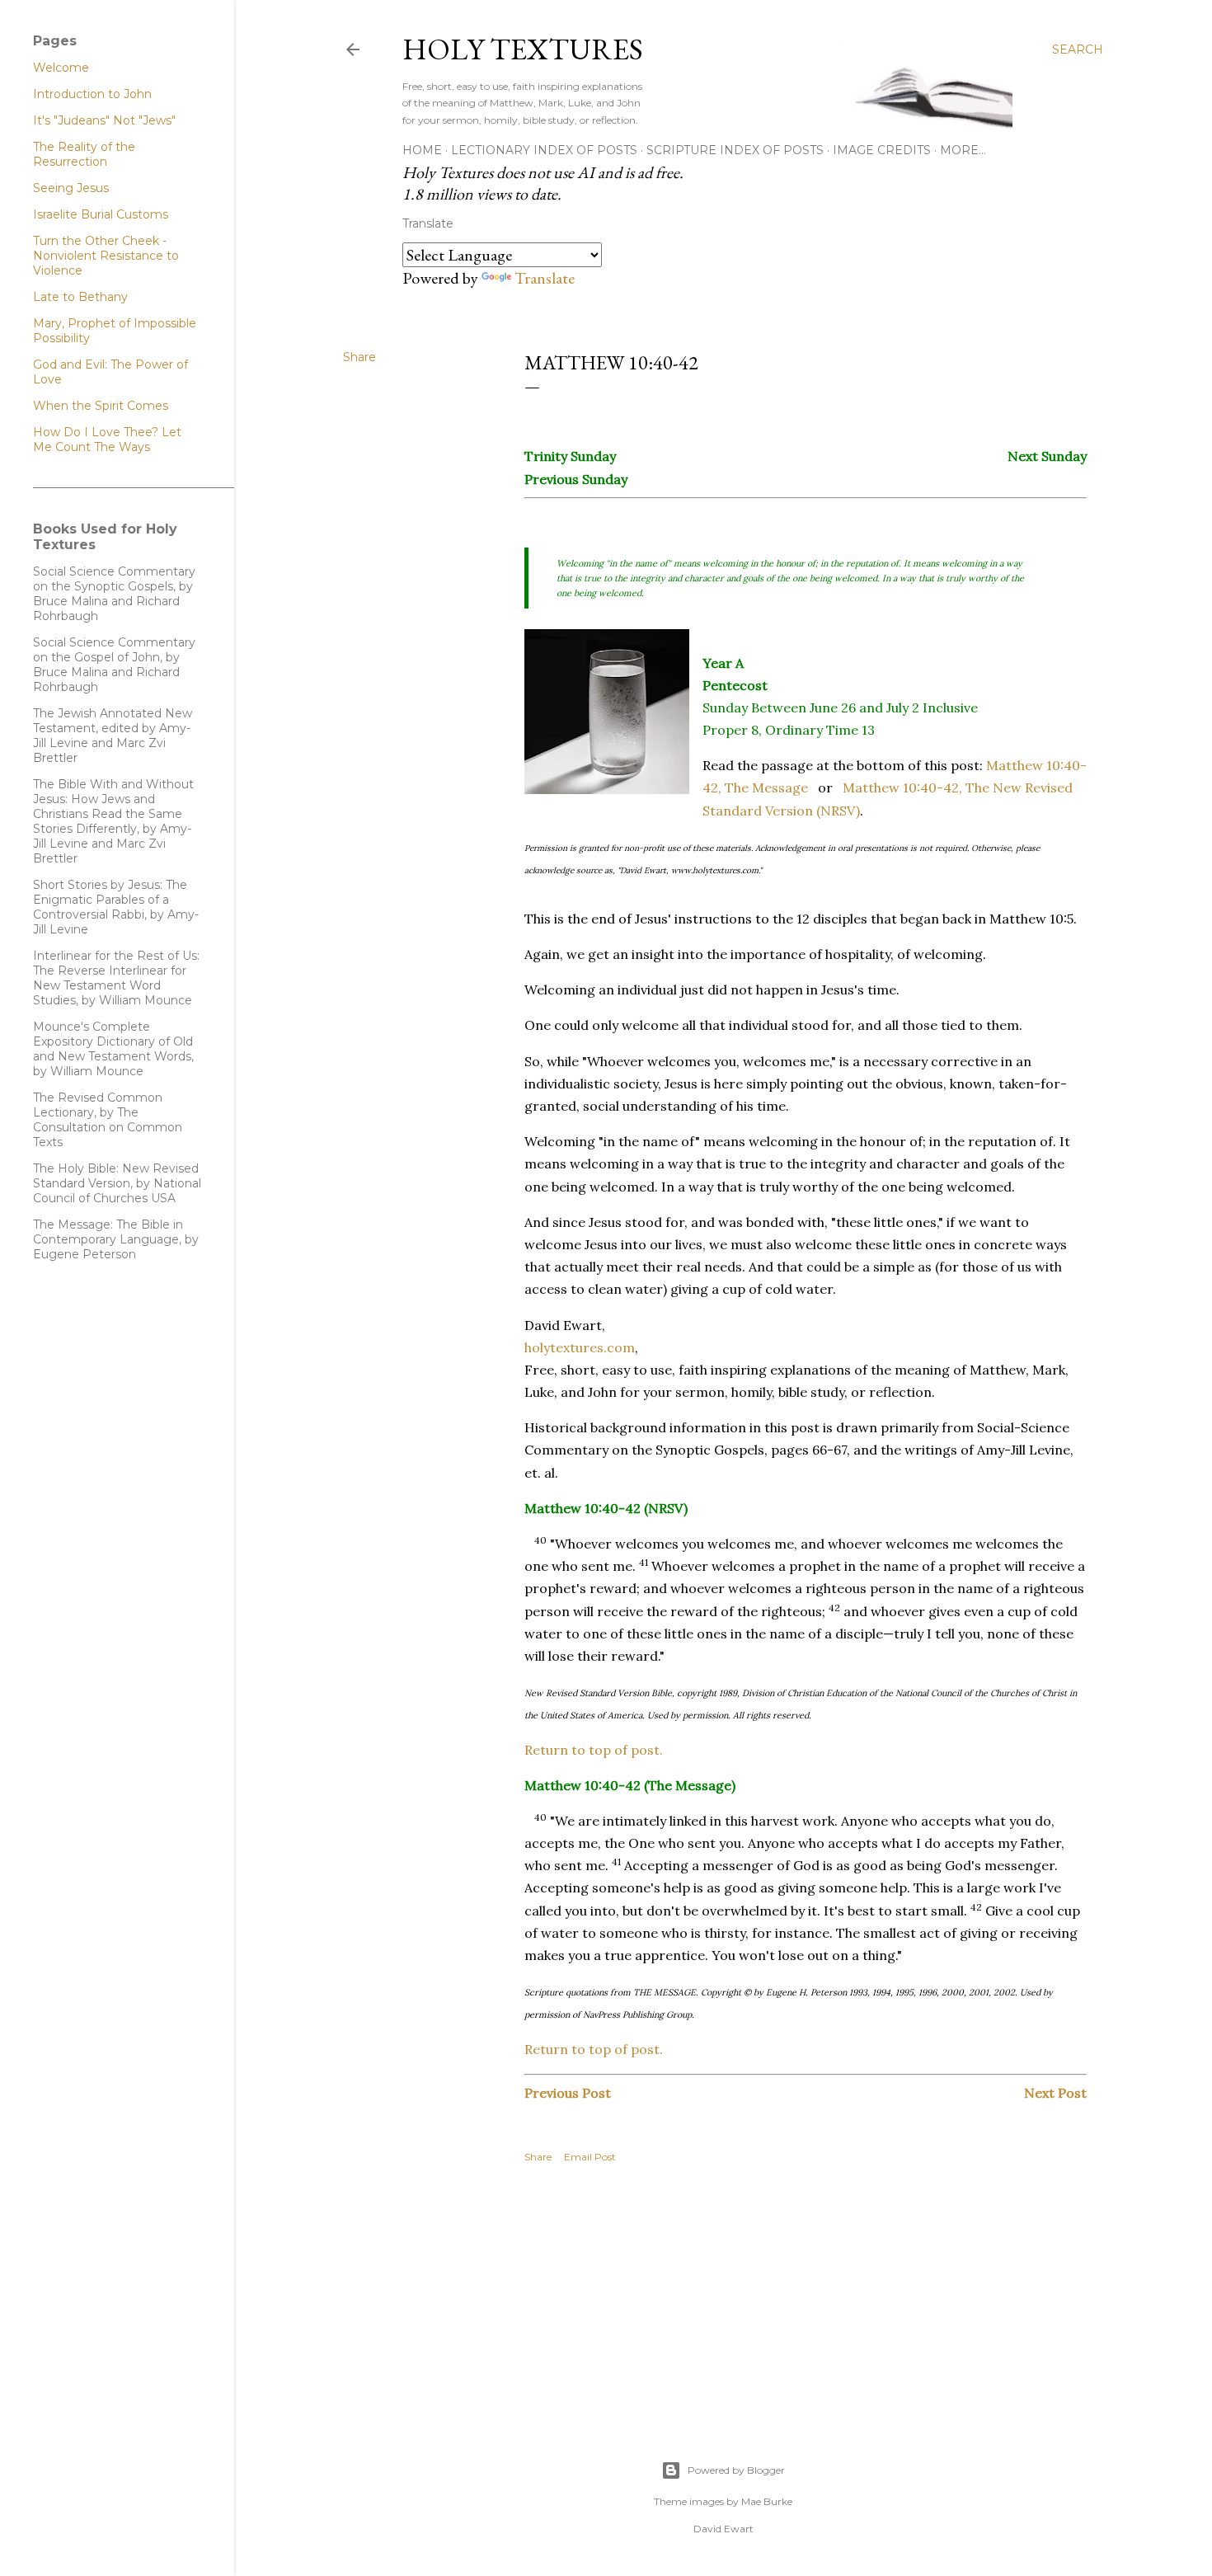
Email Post (590, 2157)
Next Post (1055, 2093)
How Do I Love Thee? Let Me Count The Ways (107, 440)
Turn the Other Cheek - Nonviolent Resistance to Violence (106, 256)
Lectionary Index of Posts (544, 150)
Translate (545, 278)
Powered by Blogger (736, 2470)
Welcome (61, 68)
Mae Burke (767, 2501)
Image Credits (882, 150)
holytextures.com (580, 1347)
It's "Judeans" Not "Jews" (104, 120)
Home (422, 150)
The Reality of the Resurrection (84, 154)
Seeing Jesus (71, 188)
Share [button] (359, 357)
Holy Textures (523, 49)
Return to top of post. (594, 1750)
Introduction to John (92, 94)
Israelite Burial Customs (101, 214)
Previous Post (568, 2093)
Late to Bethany (80, 297)
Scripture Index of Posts (735, 150)
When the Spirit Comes (101, 406)
